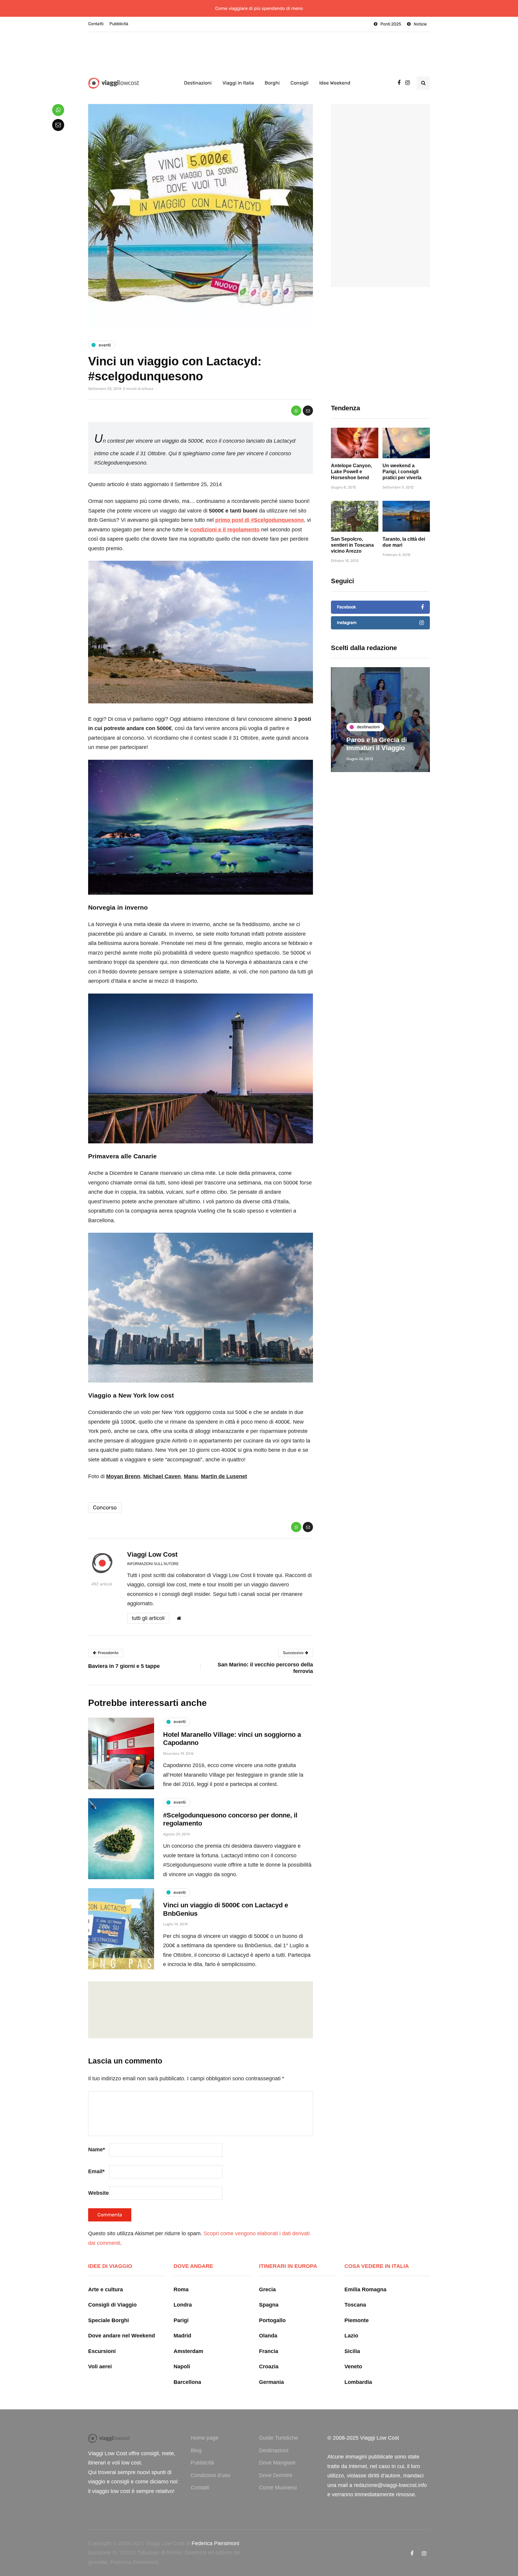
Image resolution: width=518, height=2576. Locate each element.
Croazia (269, 2367)
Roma (181, 2289)
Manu (191, 1476)
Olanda (268, 2336)
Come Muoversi (278, 2488)
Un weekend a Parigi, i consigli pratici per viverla (402, 472)
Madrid (182, 2336)
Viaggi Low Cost (152, 1554)
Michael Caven (162, 1476)
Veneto (353, 2367)
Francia (269, 2351)
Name (97, 2150)
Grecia (267, 2289)
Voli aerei (100, 2367)
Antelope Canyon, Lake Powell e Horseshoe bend (351, 472)
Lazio (351, 2336)
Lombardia (358, 2382)
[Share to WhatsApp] (296, 411)
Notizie (420, 24)
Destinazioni (198, 83)
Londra (183, 2305)
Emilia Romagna (365, 2289)
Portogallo (272, 2320)
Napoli (182, 2367)
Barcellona (187, 2382)
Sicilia (352, 2351)
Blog (196, 2450)
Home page (205, 2438)
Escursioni (102, 2351)
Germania (271, 2382)
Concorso (105, 1508)
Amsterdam (188, 2351)
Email (96, 2171)
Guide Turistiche (278, 2438)
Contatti (96, 24)
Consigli (299, 83)
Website (98, 2193)
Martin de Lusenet (224, 1476)
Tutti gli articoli (148, 1618)
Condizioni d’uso (210, 2475)
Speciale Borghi (109, 2320)
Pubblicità (119, 24)
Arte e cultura (106, 2289)
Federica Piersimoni (215, 2543)
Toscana (355, 2305)
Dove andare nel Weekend (122, 2336)
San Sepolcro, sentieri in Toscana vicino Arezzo (352, 545)
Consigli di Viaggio (112, 2305)
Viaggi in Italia (238, 83)
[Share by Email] (308, 411)
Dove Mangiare (277, 2463)
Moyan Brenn (123, 1476)
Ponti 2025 (391, 24)
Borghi (272, 83)
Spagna (269, 2305)
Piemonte (357, 2320)
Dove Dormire (276, 2475)
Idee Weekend (335, 83)
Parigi (181, 2320)
